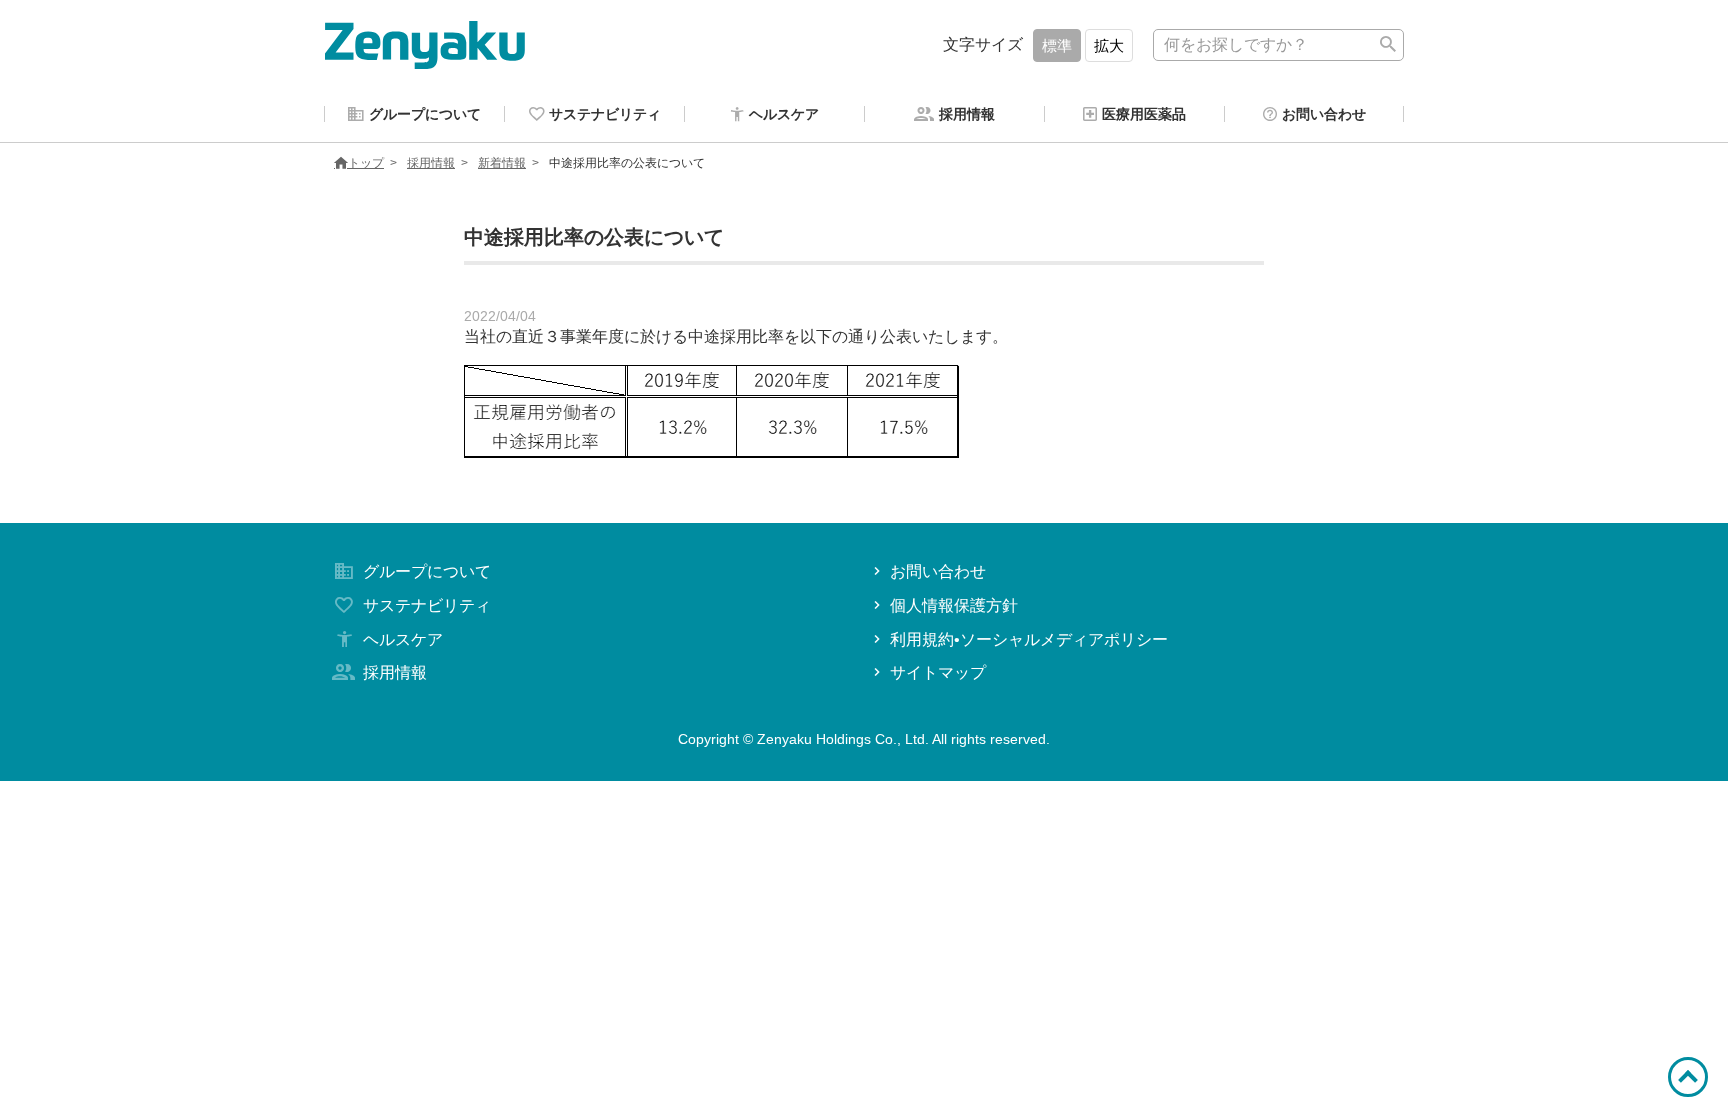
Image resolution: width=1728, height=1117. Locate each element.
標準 (1057, 45)
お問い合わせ (938, 571)
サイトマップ (938, 672)
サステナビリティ (427, 605)
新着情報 (502, 163)
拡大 (1109, 45)
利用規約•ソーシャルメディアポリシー (1029, 639)
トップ (366, 163)
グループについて (427, 571)
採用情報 (431, 163)
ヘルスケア (403, 639)
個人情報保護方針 (954, 605)
